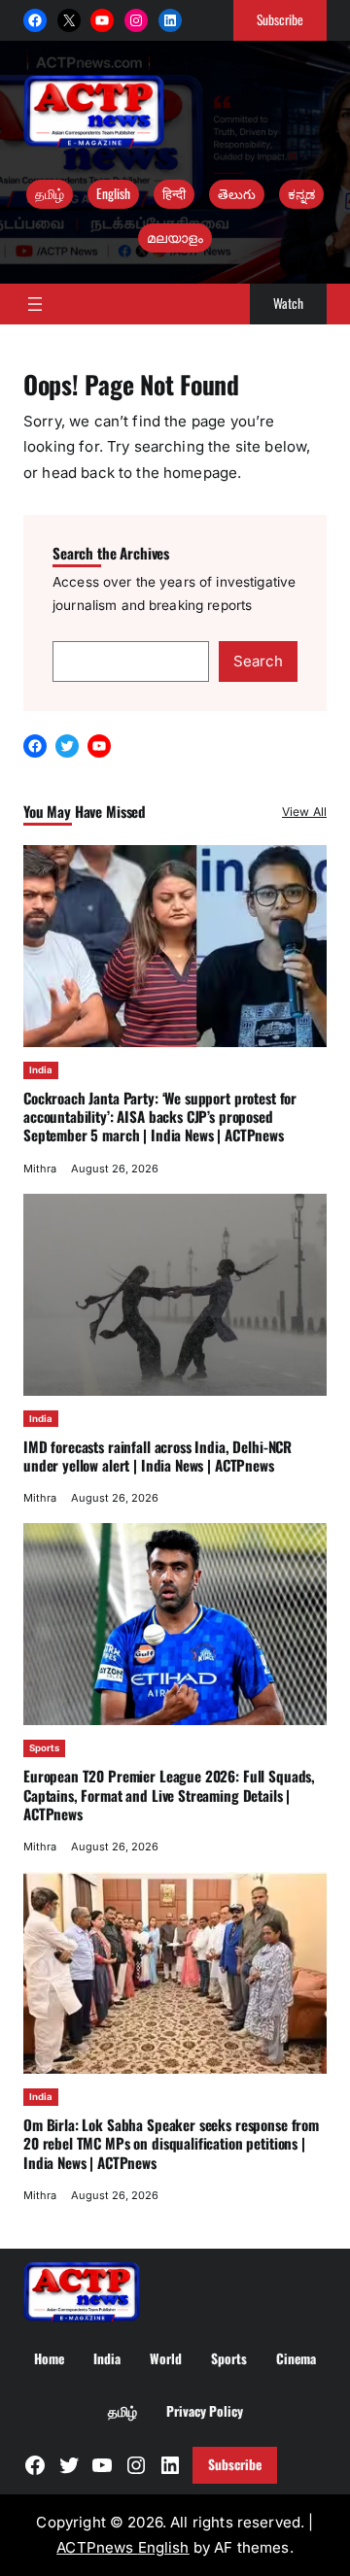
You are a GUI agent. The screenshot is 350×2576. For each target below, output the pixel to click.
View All (304, 812)
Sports (44, 1748)
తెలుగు (237, 193)
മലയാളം (175, 237)
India (41, 1070)
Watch (288, 303)
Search (258, 661)
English (113, 193)
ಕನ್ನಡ (301, 193)
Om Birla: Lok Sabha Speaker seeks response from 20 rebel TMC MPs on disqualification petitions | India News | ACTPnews (171, 2143)
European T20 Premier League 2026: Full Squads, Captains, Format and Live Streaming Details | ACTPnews (169, 1795)
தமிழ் (50, 193)
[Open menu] (35, 304)
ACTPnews (97, 2547)
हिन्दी (174, 193)
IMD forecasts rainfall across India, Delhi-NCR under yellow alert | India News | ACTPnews (157, 1456)
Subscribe (280, 19)
